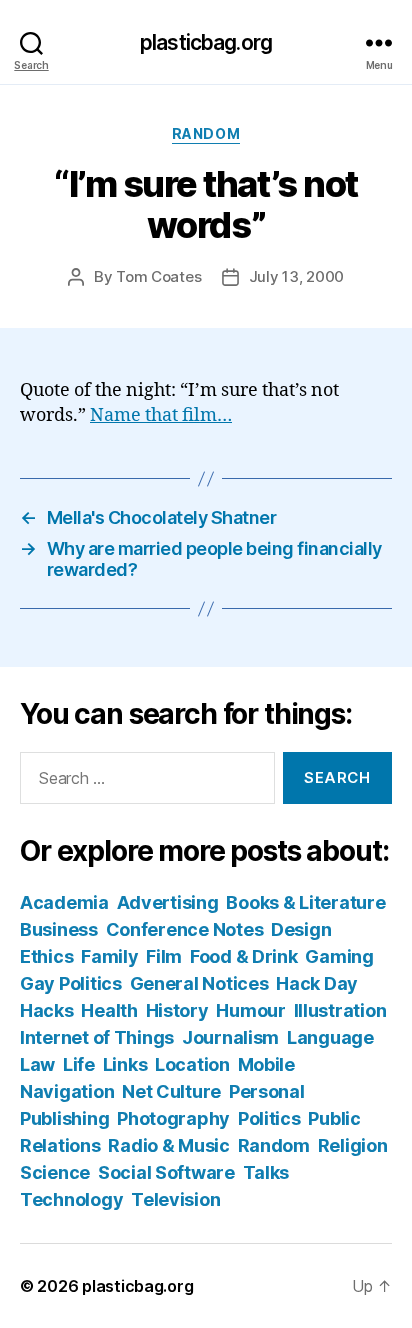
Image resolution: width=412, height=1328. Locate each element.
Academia (64, 902)
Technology (71, 1199)
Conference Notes (185, 929)
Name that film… (161, 415)
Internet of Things (97, 1037)
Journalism (230, 1037)
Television (175, 1199)
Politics (269, 1118)
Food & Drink (244, 956)
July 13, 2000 (297, 276)
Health (109, 1010)
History (177, 1010)
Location (192, 1064)
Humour (250, 1010)
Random (206, 133)
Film (164, 956)
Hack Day (317, 983)
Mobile (266, 1064)
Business (59, 929)
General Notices (199, 983)
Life (79, 1064)
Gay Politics (71, 983)
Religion (353, 1145)
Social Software (166, 1172)
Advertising (168, 902)
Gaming (339, 956)
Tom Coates (158, 276)
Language (330, 1037)
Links (125, 1064)
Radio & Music (169, 1145)
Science (55, 1172)
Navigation (67, 1091)
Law (37, 1064)
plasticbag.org (206, 42)
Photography (173, 1118)
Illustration (340, 1010)
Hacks (47, 1010)
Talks (266, 1172)
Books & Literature (305, 902)
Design (301, 929)
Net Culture (171, 1091)
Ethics (46, 956)
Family (109, 956)
